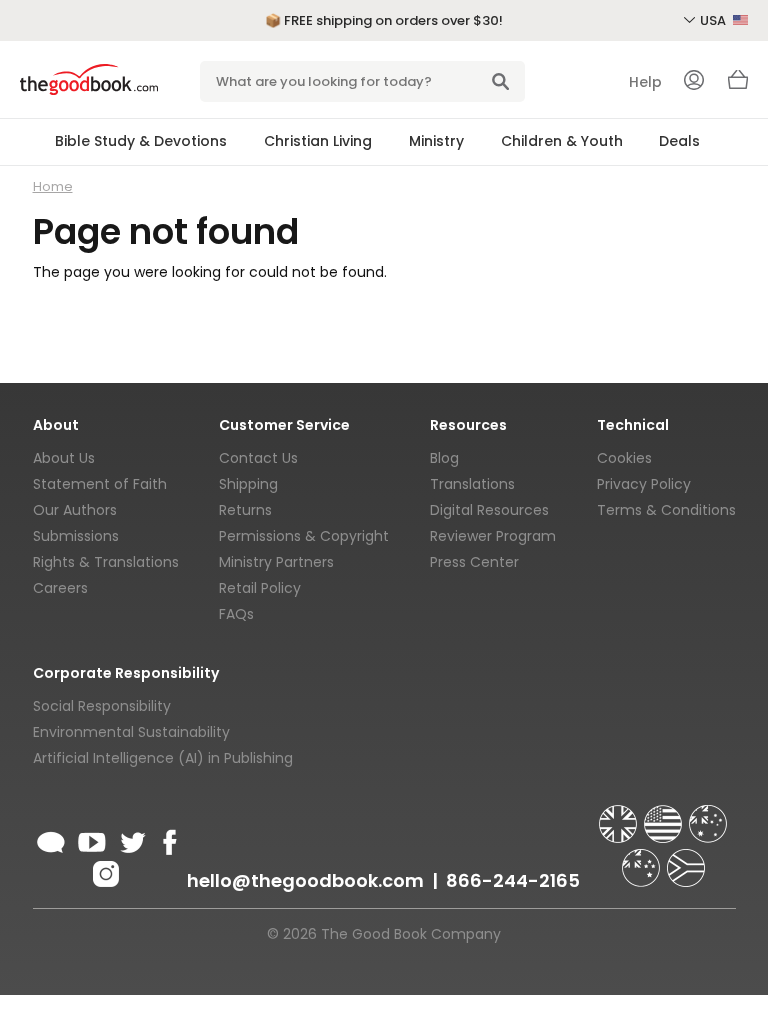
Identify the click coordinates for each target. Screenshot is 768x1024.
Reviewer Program (493, 536)
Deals (679, 141)
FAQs (236, 614)
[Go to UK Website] (620, 815)
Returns (245, 510)
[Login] (694, 82)
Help (645, 82)
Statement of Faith (100, 484)
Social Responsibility (102, 706)
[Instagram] (104, 871)
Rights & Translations (106, 562)
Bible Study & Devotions (141, 141)
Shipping (248, 484)
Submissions (76, 536)
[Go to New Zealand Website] (643, 859)
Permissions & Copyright (304, 536)
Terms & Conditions (666, 510)
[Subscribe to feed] (51, 839)
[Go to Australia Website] (708, 815)
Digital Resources (489, 510)
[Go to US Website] (665, 815)
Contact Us (258, 458)
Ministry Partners (276, 562)
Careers (60, 588)
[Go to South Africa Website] (686, 859)
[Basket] (738, 85)
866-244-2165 (513, 880)
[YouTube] (92, 839)
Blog (444, 458)
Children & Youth (562, 141)
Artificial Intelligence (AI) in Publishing (163, 758)
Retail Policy (260, 588)
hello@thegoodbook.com (305, 880)
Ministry (436, 141)
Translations (472, 484)
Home (53, 186)
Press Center (474, 562)
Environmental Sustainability (131, 732)
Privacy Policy (644, 484)
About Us (64, 458)
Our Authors (75, 510)
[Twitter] (131, 839)
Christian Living (318, 141)
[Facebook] (166, 839)
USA (714, 20)
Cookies (624, 458)
